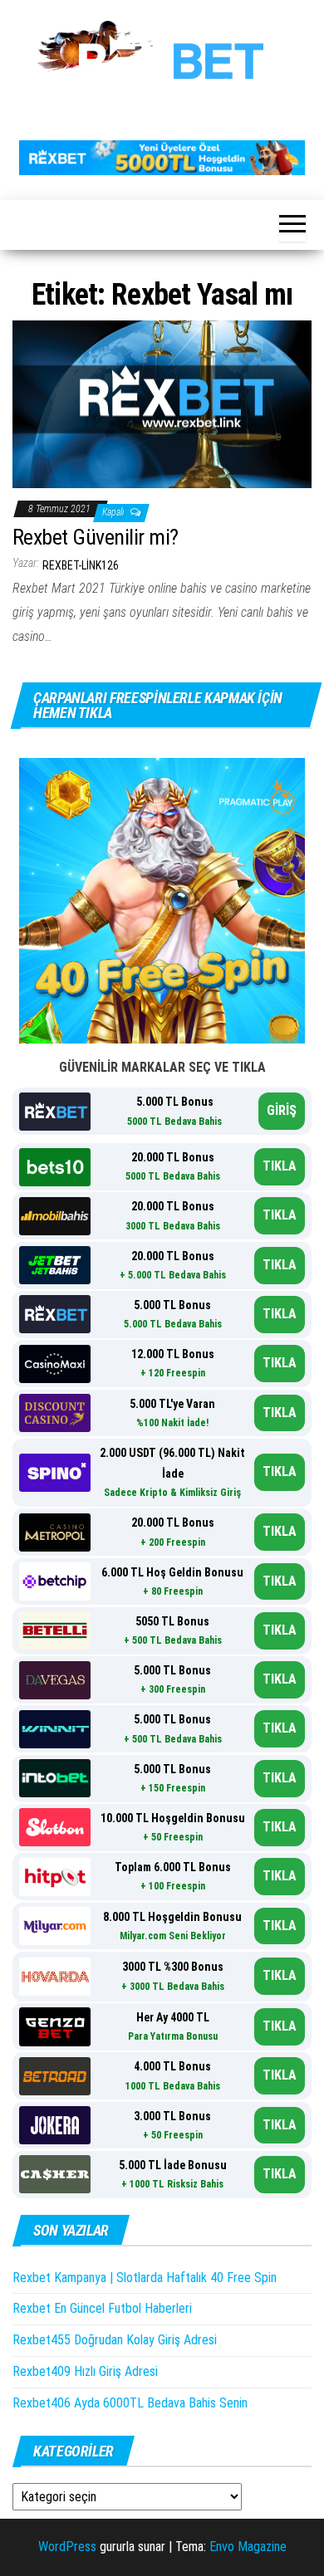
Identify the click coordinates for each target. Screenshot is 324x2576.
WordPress (67, 2547)
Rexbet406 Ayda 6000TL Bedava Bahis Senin (130, 2403)
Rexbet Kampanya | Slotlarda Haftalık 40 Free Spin (145, 2278)
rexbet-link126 (81, 565)
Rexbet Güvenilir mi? (96, 537)
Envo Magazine (248, 2547)
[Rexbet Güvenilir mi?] (162, 403)
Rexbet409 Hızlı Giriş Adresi (85, 2371)
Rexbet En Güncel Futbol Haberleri (102, 2308)
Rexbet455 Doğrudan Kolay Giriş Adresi (115, 2340)
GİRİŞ (282, 1110)
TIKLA (280, 1166)
